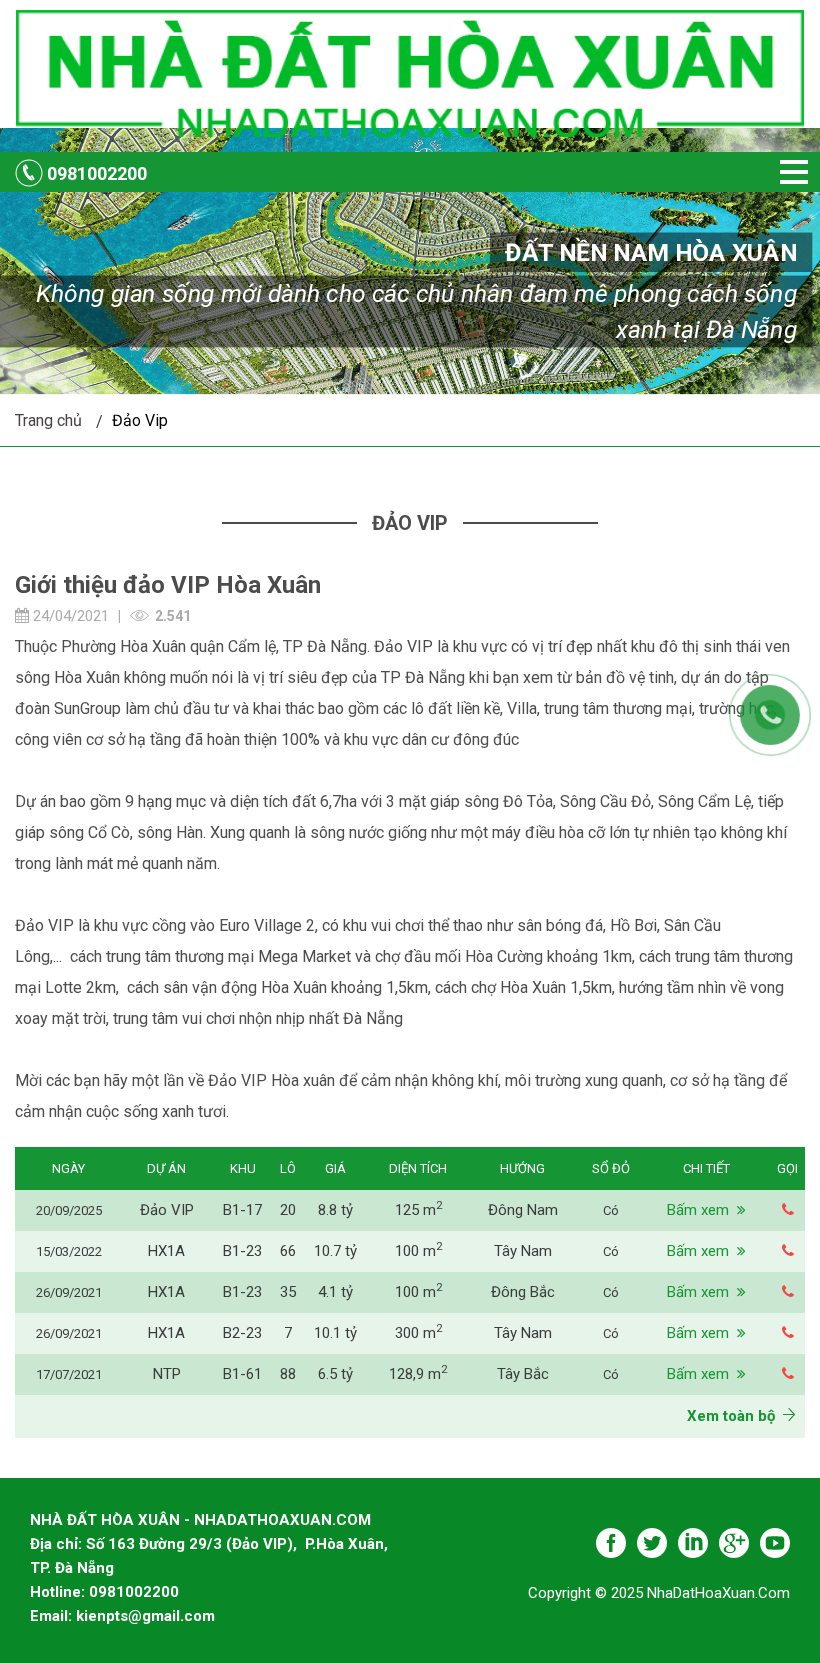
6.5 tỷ (335, 1374)
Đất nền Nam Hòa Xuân (651, 252)
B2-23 (242, 1333)
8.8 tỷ (335, 1210)
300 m (418, 1333)
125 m (418, 1210)
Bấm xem (702, 1210)
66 (288, 1251)
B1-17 (242, 1210)
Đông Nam (523, 1210)
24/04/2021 (69, 616)
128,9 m (418, 1374)
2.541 (173, 616)
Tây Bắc (523, 1374)
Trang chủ (48, 420)
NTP (167, 1374)
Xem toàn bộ (735, 1416)
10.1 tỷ (335, 1333)
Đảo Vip (140, 420)
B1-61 (242, 1374)
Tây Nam (523, 1251)
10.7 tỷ (335, 1251)
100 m (418, 1251)
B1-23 (242, 1251)
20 (288, 1210)
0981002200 (97, 173)
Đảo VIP (167, 1210)
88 (288, 1374)
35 (288, 1292)
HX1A (166, 1251)
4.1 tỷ (335, 1292)
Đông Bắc (523, 1292)
